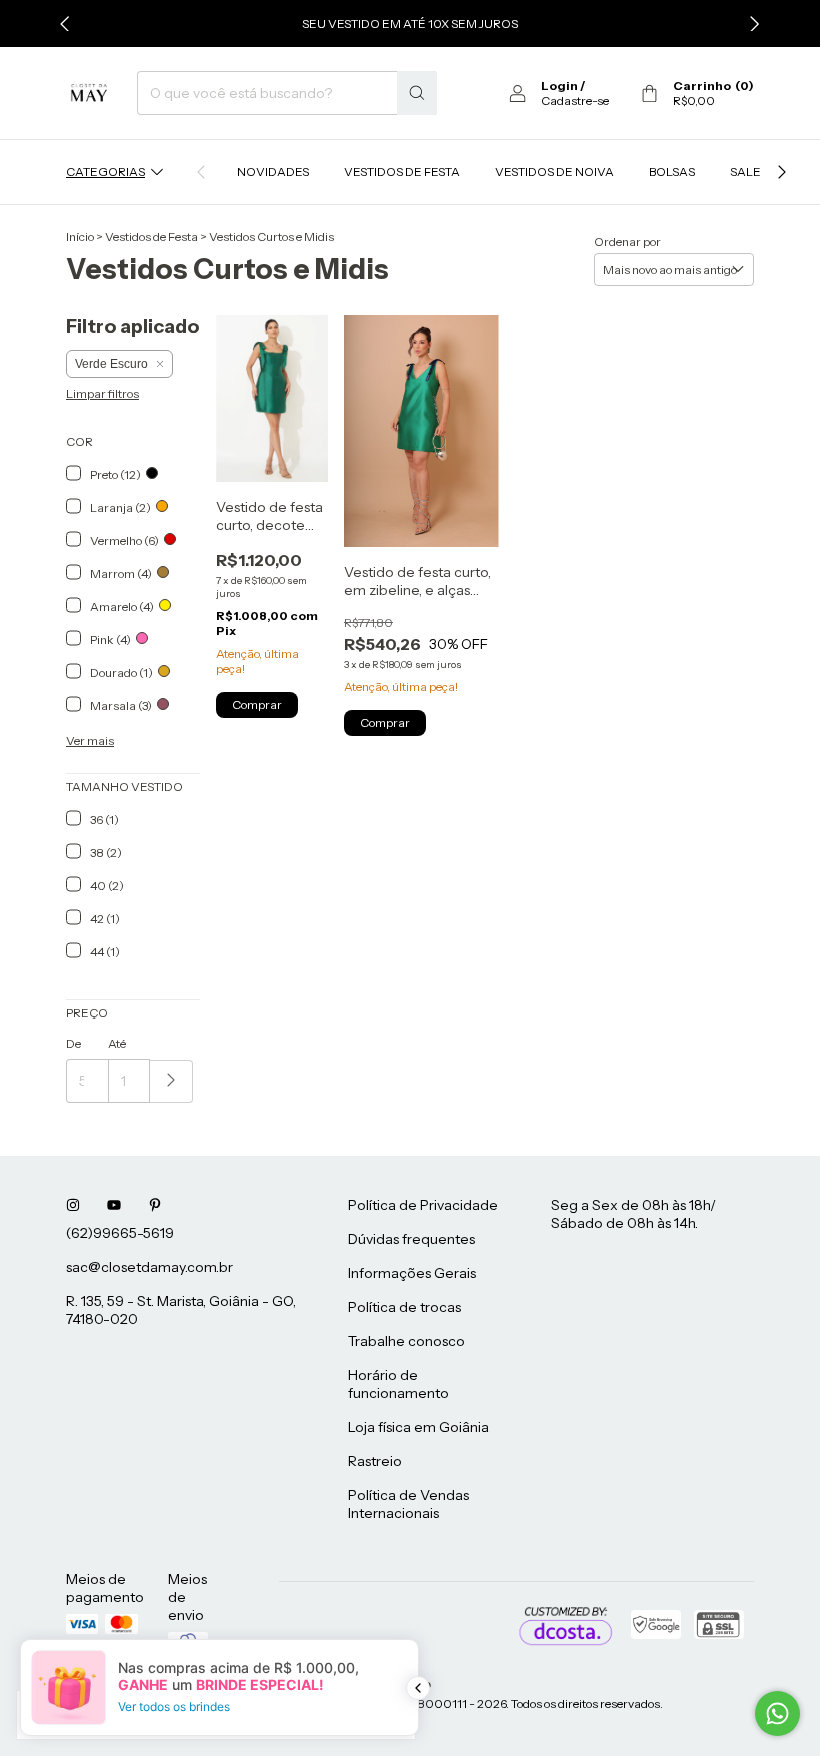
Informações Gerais (412, 1273)
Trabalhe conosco (406, 1341)
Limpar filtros (102, 393)
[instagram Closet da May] (73, 1205)
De (73, 1043)
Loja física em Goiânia (418, 1427)
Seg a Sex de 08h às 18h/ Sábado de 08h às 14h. (633, 1214)
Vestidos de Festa (402, 171)
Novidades (273, 171)
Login (559, 85)
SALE (745, 171)
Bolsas (672, 171)
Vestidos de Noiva (554, 171)
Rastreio (375, 1461)
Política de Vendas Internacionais (408, 1504)
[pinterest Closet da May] (155, 1205)
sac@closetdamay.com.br (149, 1267)
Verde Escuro (111, 364)
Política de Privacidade (423, 1205)
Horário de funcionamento (398, 1384)
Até (117, 1043)
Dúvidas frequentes (411, 1239)
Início (80, 236)
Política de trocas (404, 1307)
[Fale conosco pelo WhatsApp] (777, 1713)
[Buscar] (417, 93)
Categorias (105, 171)
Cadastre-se (575, 100)
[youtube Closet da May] (114, 1205)
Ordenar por (627, 241)
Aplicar (171, 1081)
